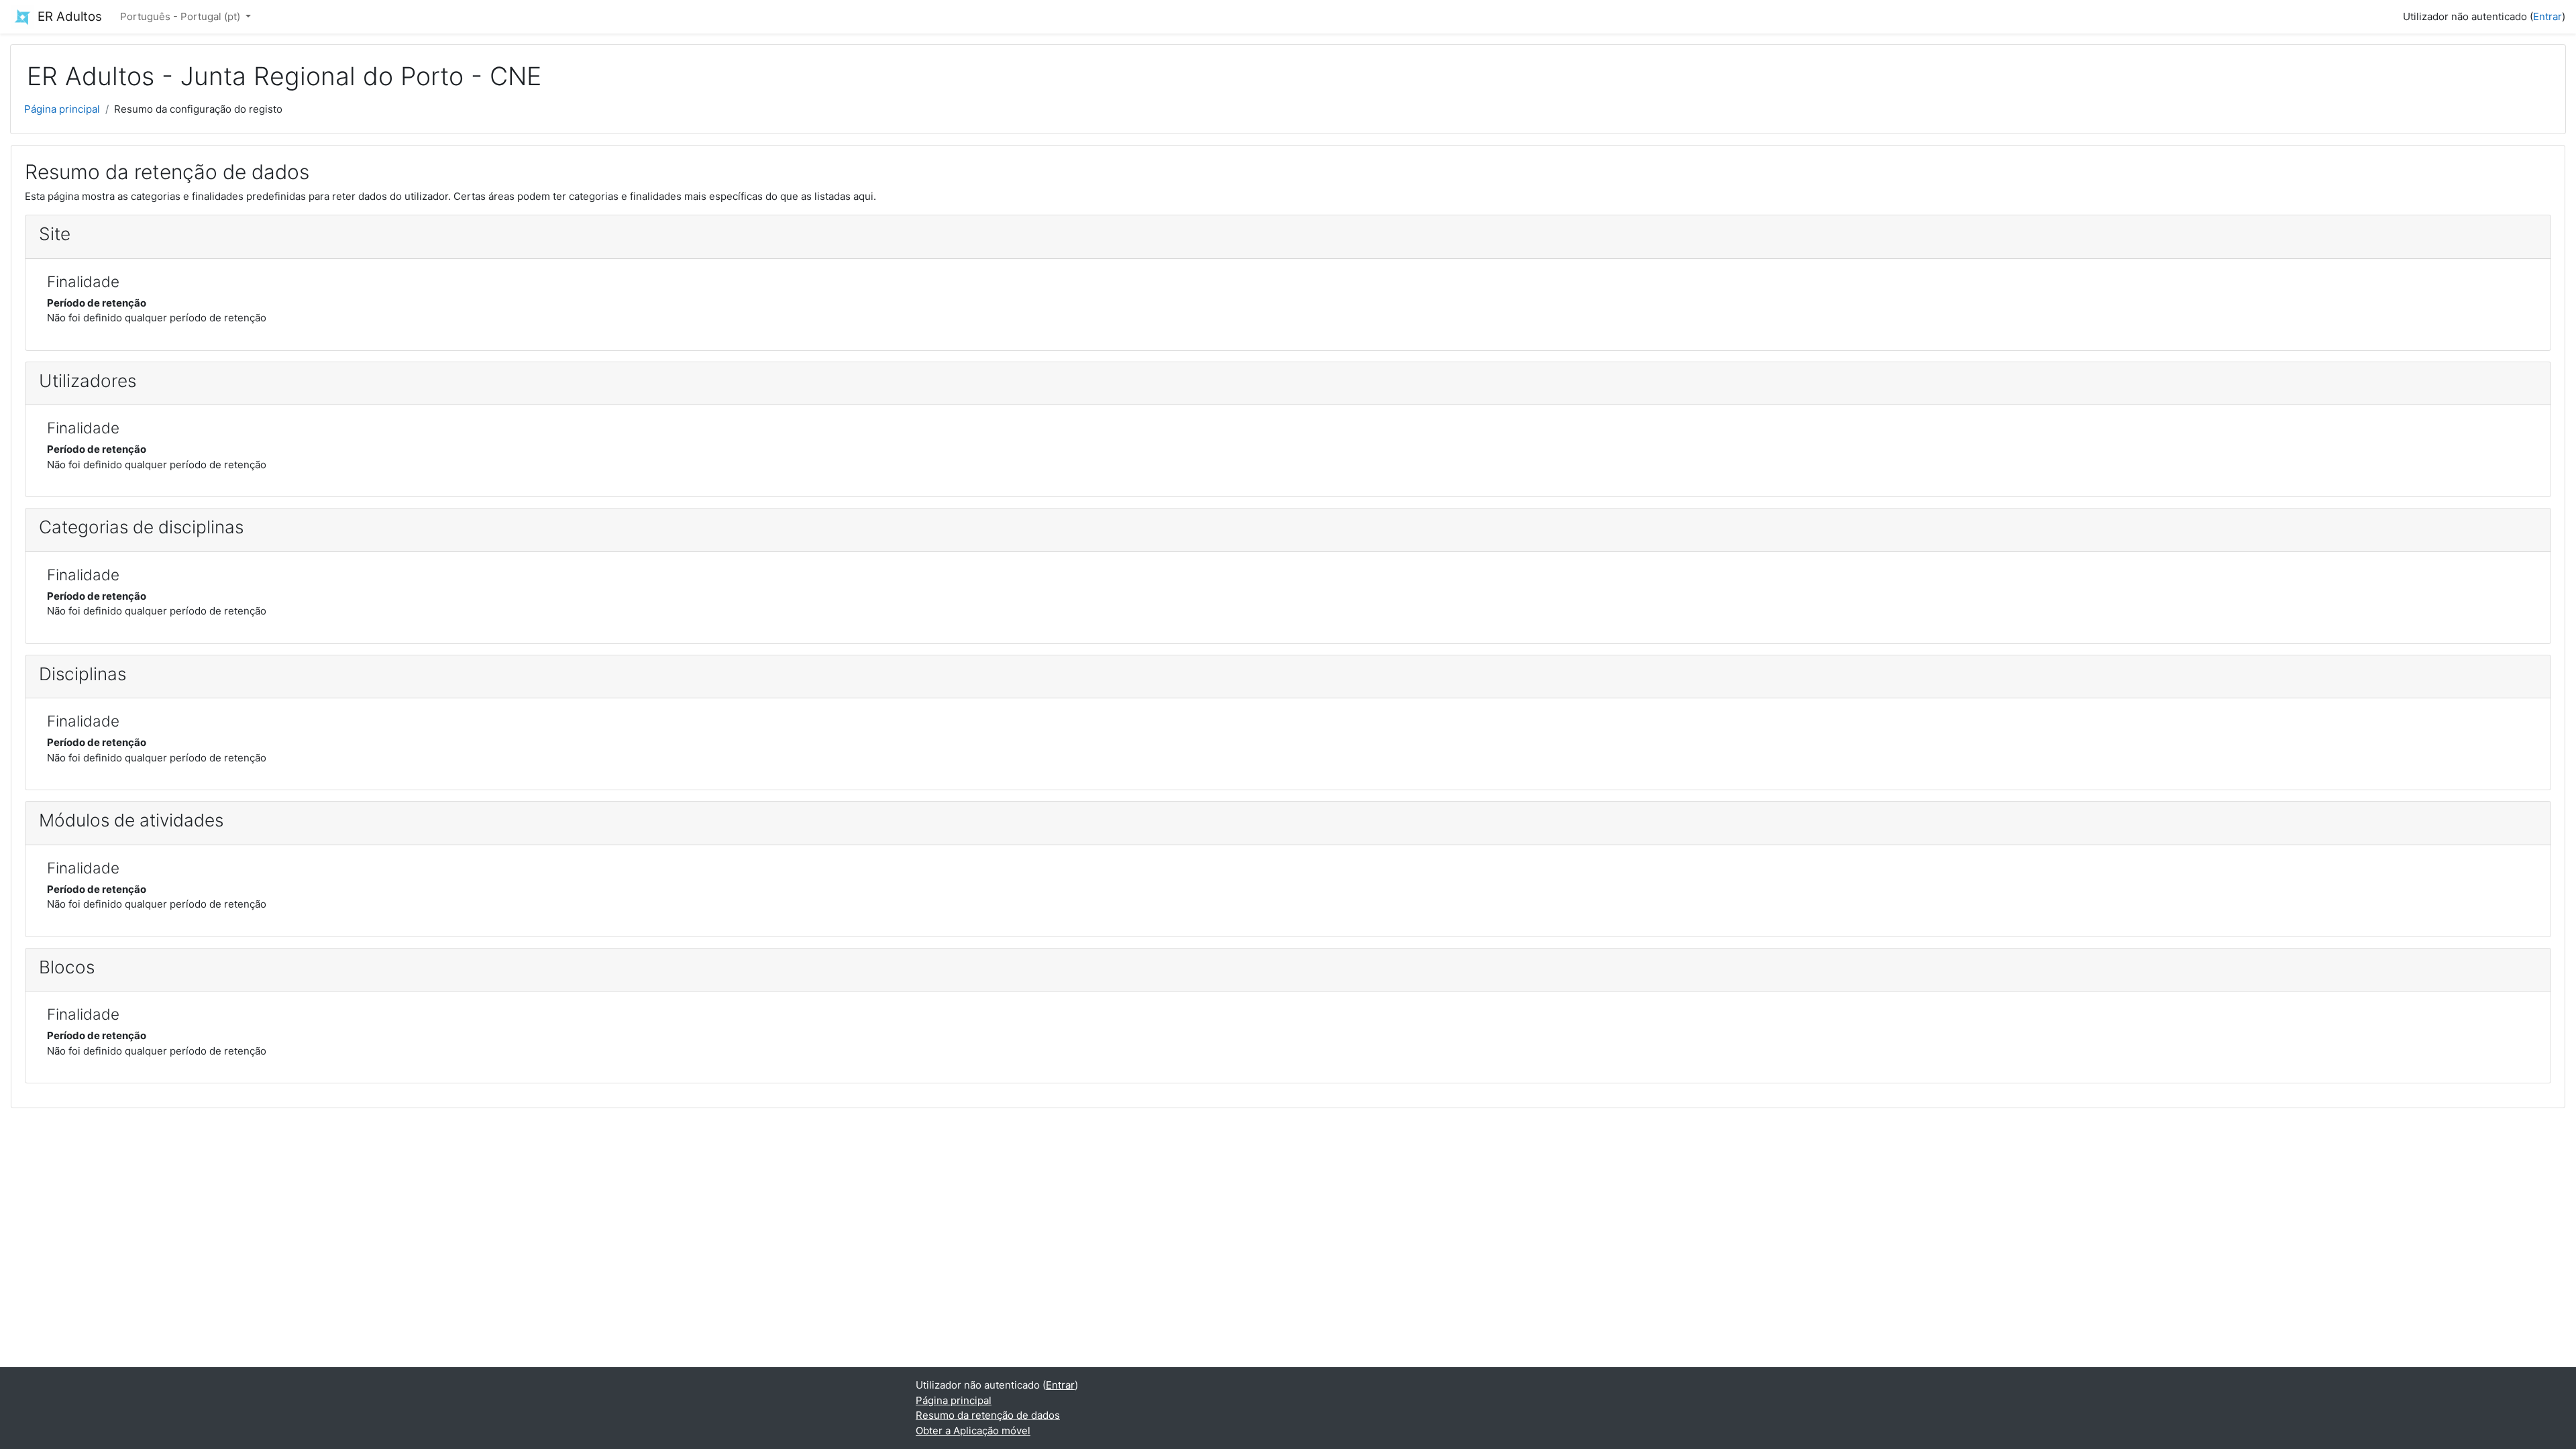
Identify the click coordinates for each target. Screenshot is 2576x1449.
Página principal (62, 109)
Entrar (2547, 16)
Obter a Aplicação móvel (973, 1431)
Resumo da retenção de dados (988, 1415)
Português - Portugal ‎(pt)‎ (181, 16)
